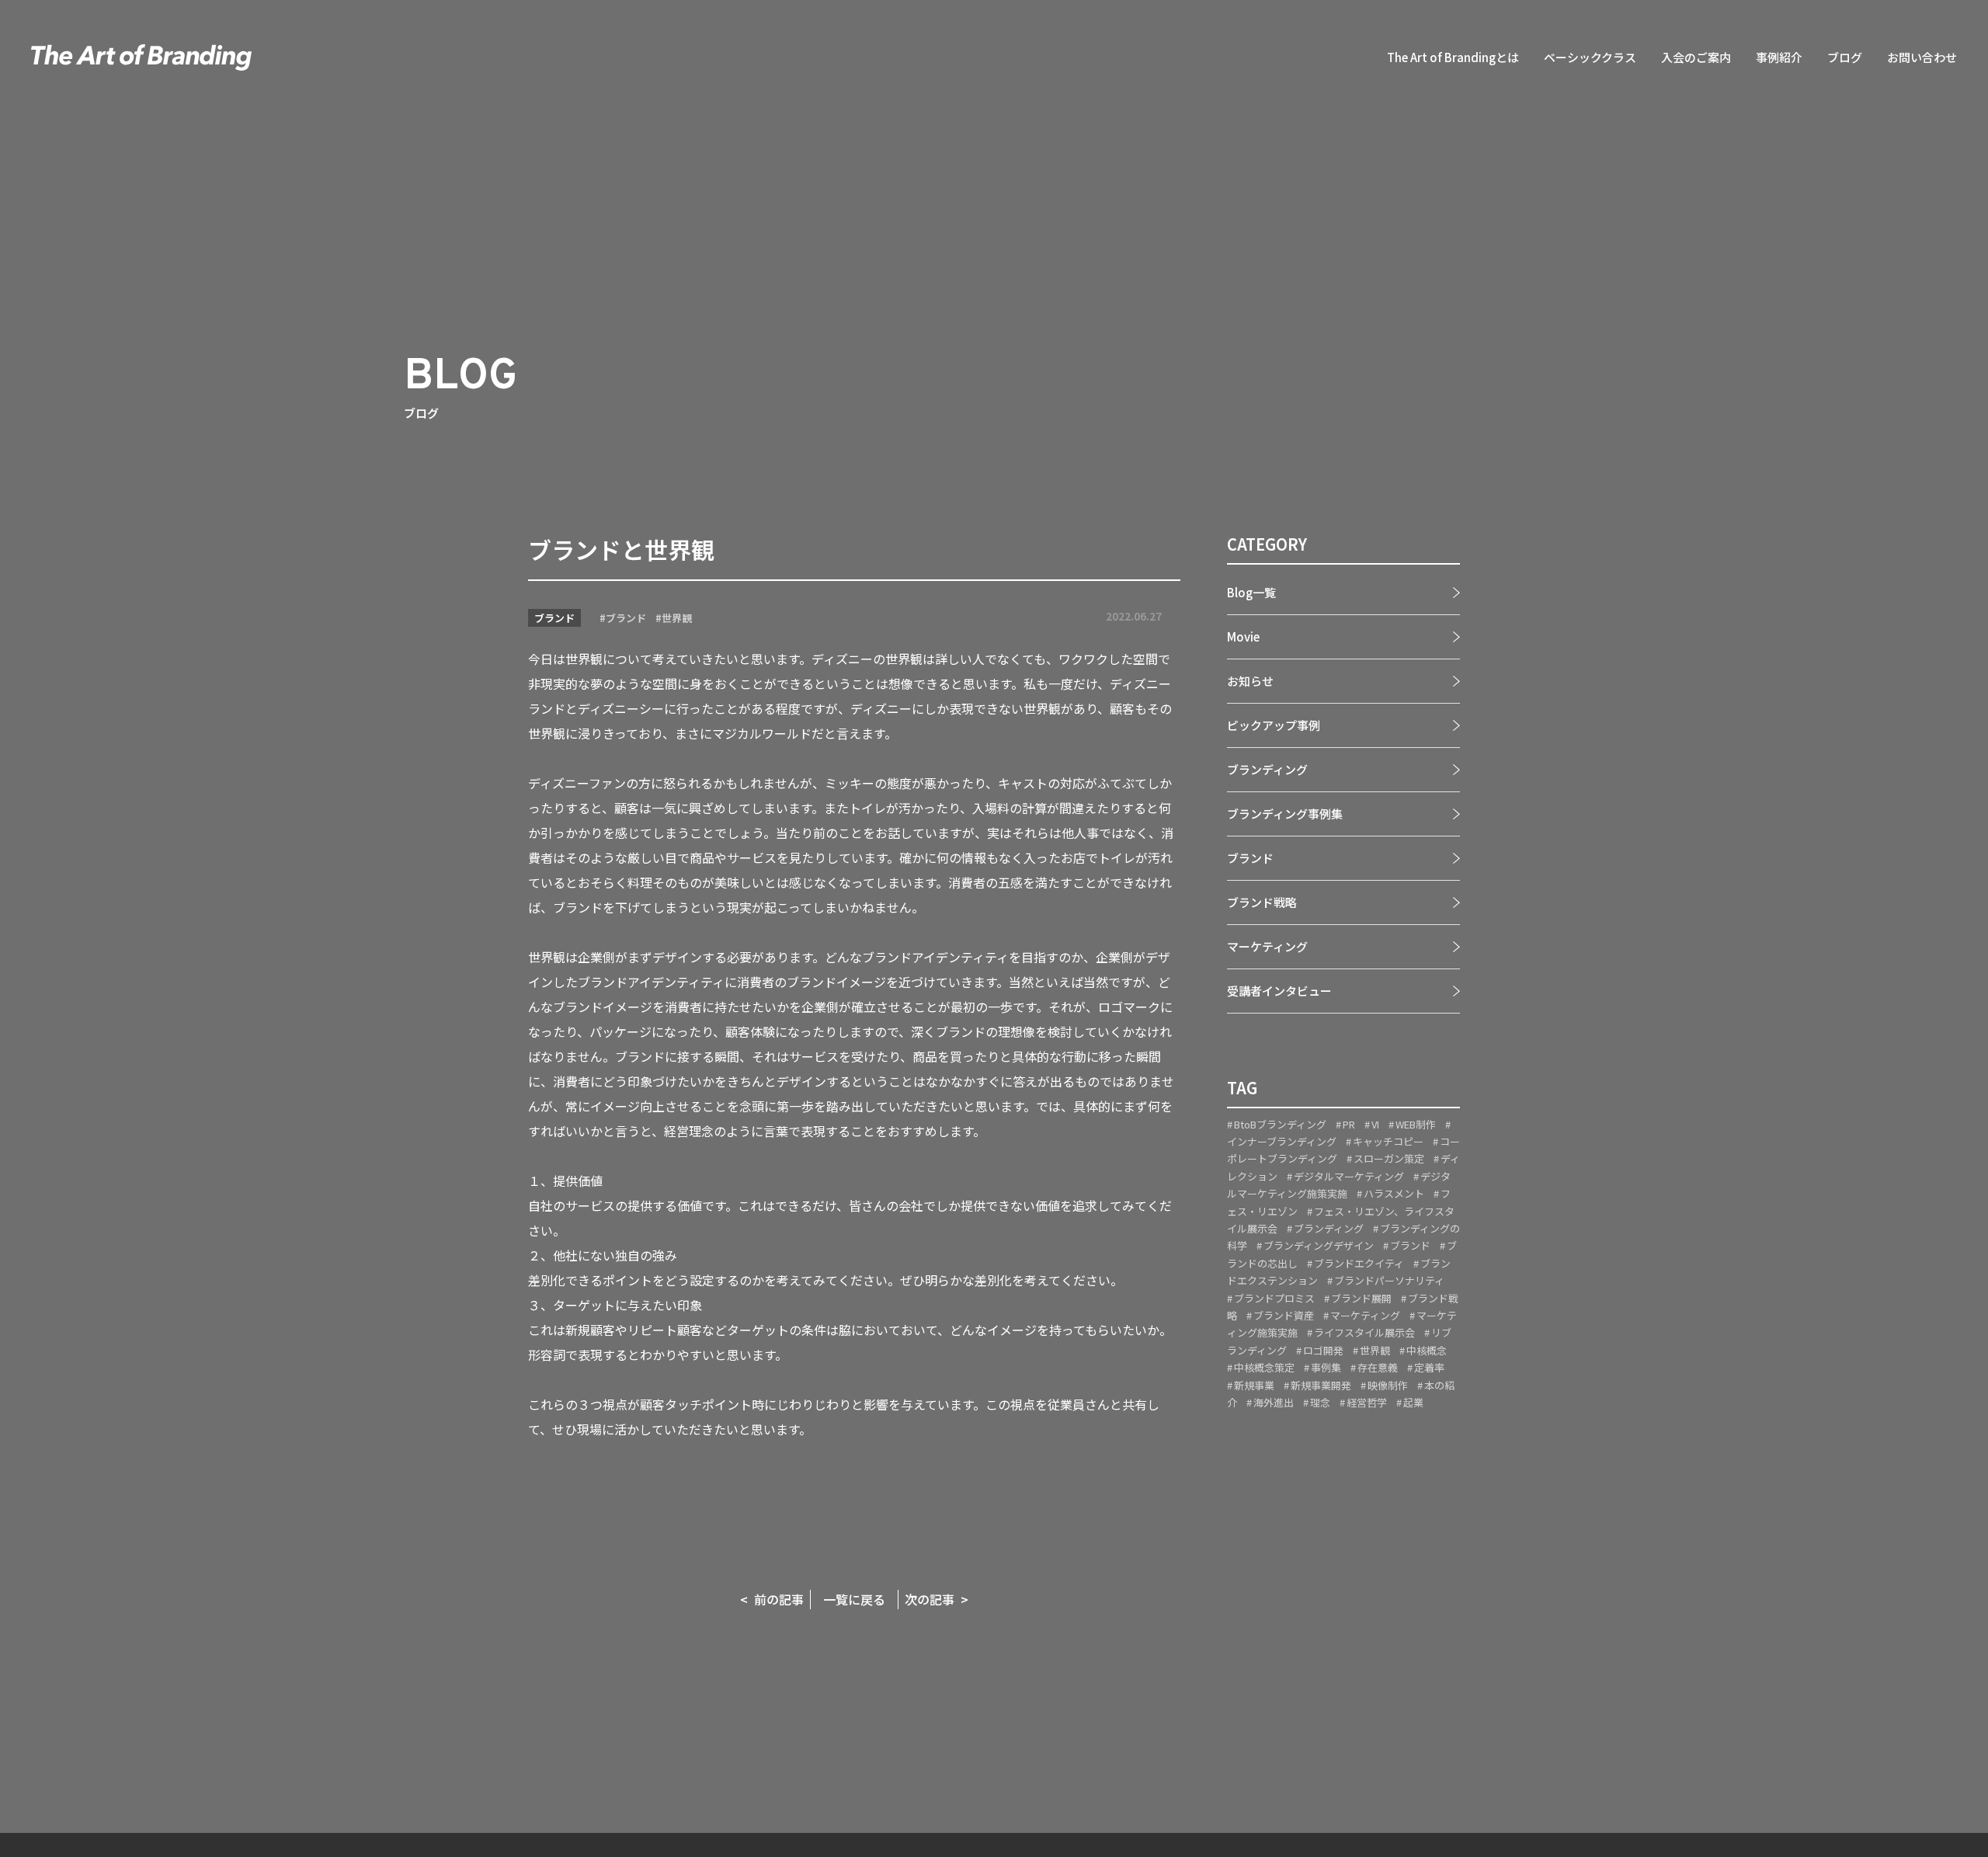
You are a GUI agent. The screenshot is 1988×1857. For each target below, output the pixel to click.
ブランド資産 (1284, 1315)
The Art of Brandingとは (1453, 57)
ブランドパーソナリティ (1389, 1280)
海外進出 (1274, 1402)
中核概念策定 (1264, 1367)
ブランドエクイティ (1359, 1263)
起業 (1413, 1402)
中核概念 (1427, 1350)
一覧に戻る (854, 1599)
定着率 (1429, 1367)
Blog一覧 (1251, 592)
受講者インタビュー (1279, 991)
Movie (1243, 636)
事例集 (1326, 1367)
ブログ (1845, 57)
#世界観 (674, 618)
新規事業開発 (1321, 1385)
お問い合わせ (1922, 57)
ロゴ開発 (1323, 1350)
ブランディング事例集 (1285, 814)
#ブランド (623, 618)
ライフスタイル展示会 (1364, 1333)
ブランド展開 (1361, 1298)
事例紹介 (1779, 57)
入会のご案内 (1696, 57)
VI (1375, 1124)
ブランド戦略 (1262, 902)
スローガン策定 (1389, 1159)
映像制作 (1388, 1385)
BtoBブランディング (1280, 1124)
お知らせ (1250, 681)
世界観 (1375, 1350)
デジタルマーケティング (1349, 1176)
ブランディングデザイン (1319, 1246)
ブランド (554, 618)
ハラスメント (1394, 1193)
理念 (1320, 1402)
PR (1349, 1124)
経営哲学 (1367, 1402)
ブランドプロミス (1274, 1298)
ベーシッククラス (1590, 57)
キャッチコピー (1388, 1141)
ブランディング (1267, 769)
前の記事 (779, 1599)
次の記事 (930, 1599)
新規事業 (1254, 1385)
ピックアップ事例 (1274, 725)
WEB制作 (1416, 1124)
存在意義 (1378, 1367)
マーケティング (1267, 946)
